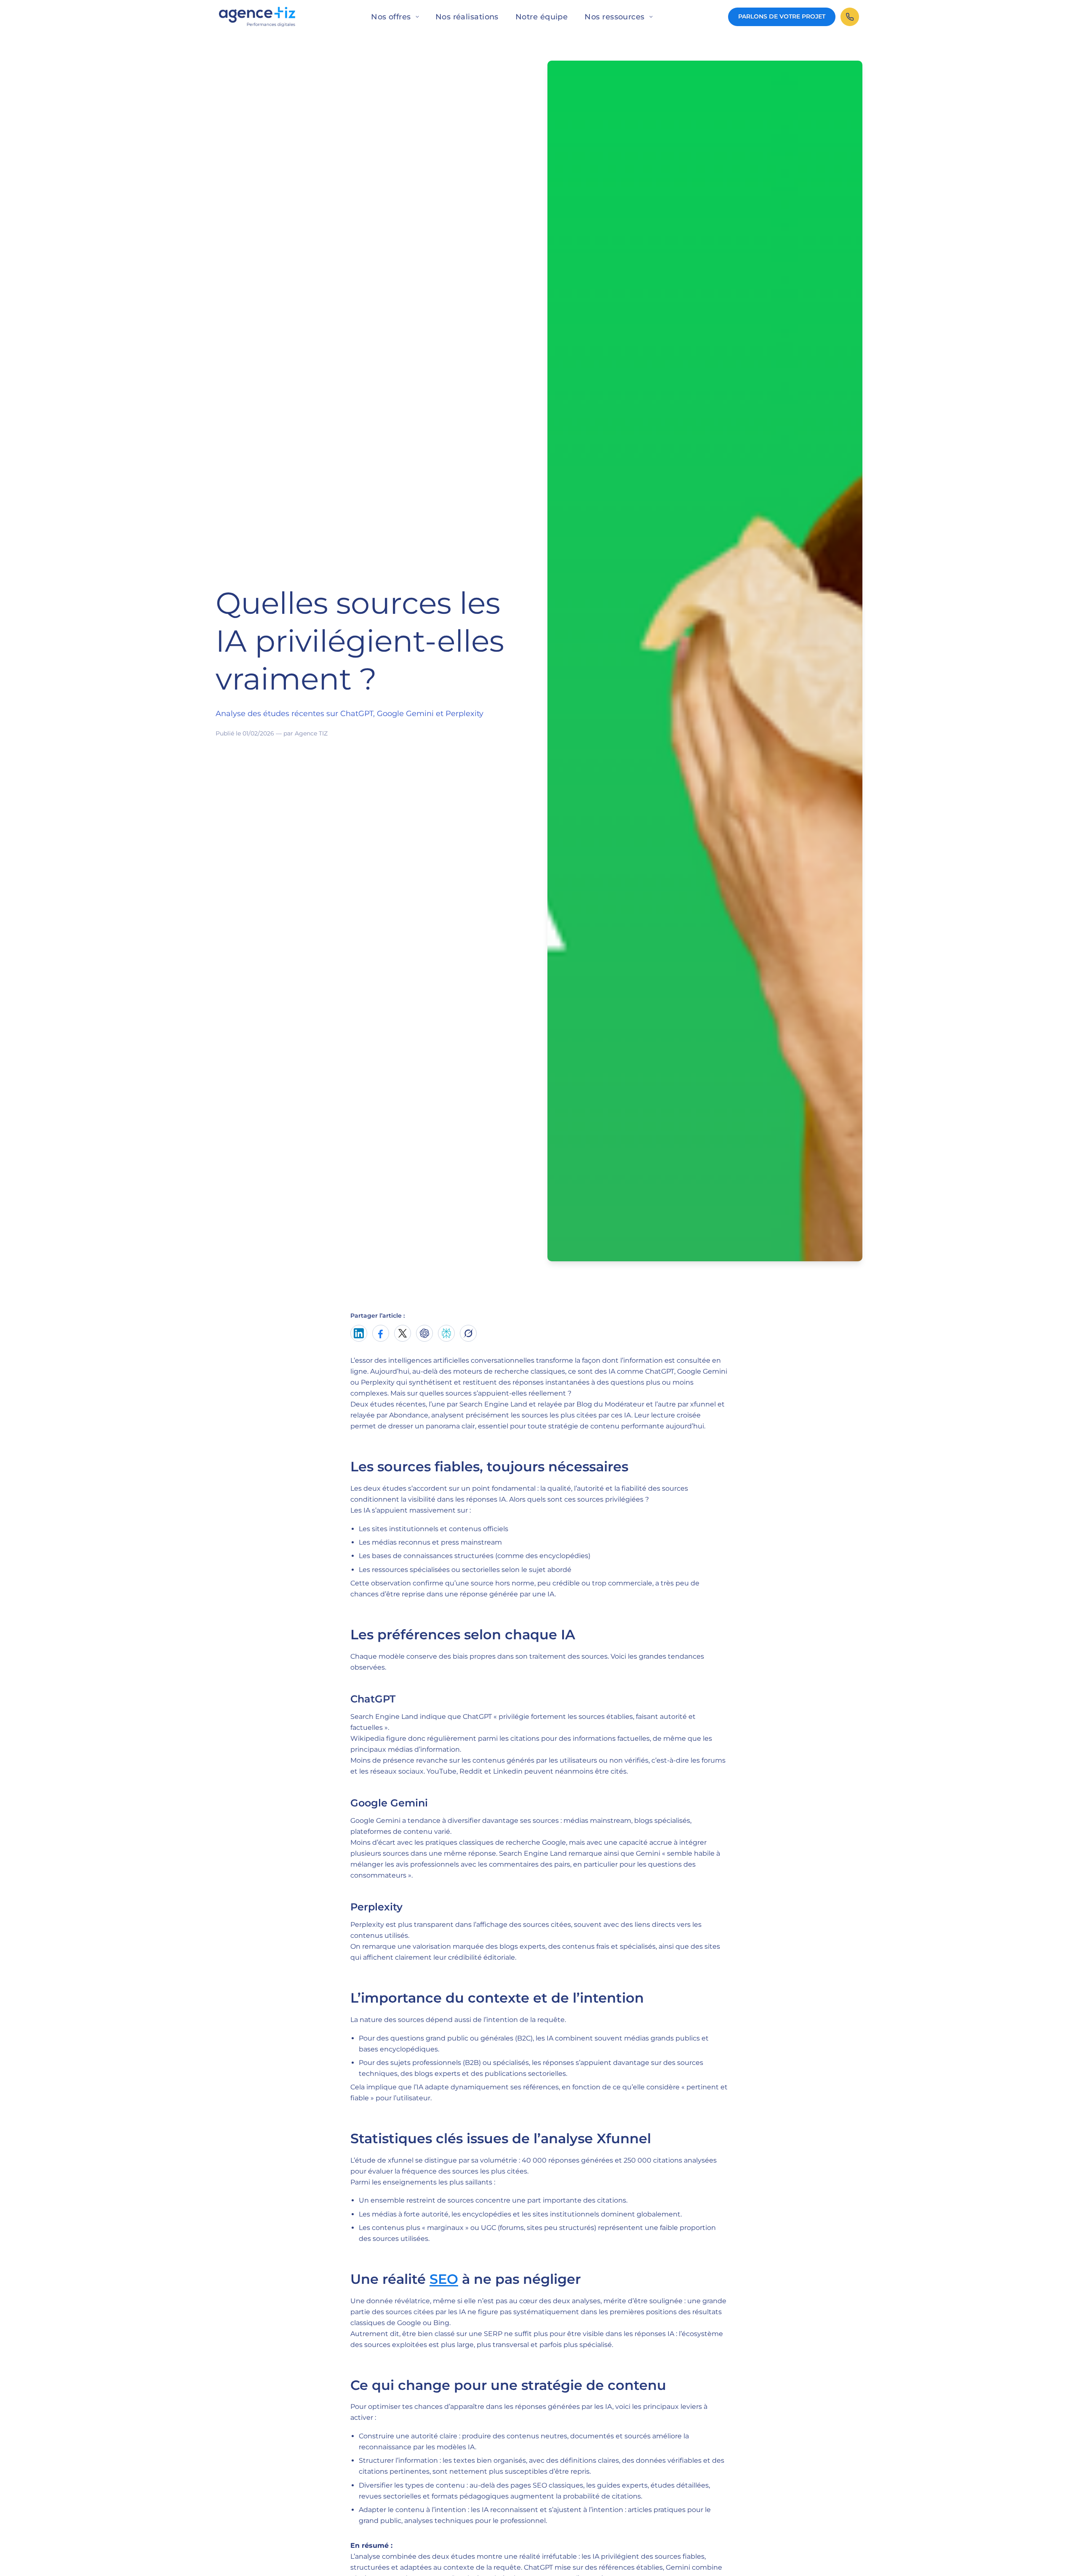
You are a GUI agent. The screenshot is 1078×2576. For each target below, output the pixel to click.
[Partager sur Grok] (468, 1333)
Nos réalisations (467, 17)
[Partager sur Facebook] (381, 1333)
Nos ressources (614, 17)
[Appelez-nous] (850, 17)
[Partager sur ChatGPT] (424, 1333)
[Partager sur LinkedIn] (359, 1333)
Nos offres (391, 17)
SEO (444, 2279)
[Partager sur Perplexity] (446, 1333)
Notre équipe (542, 17)
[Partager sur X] (403, 1333)
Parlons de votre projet (782, 16)
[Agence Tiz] (257, 17)
